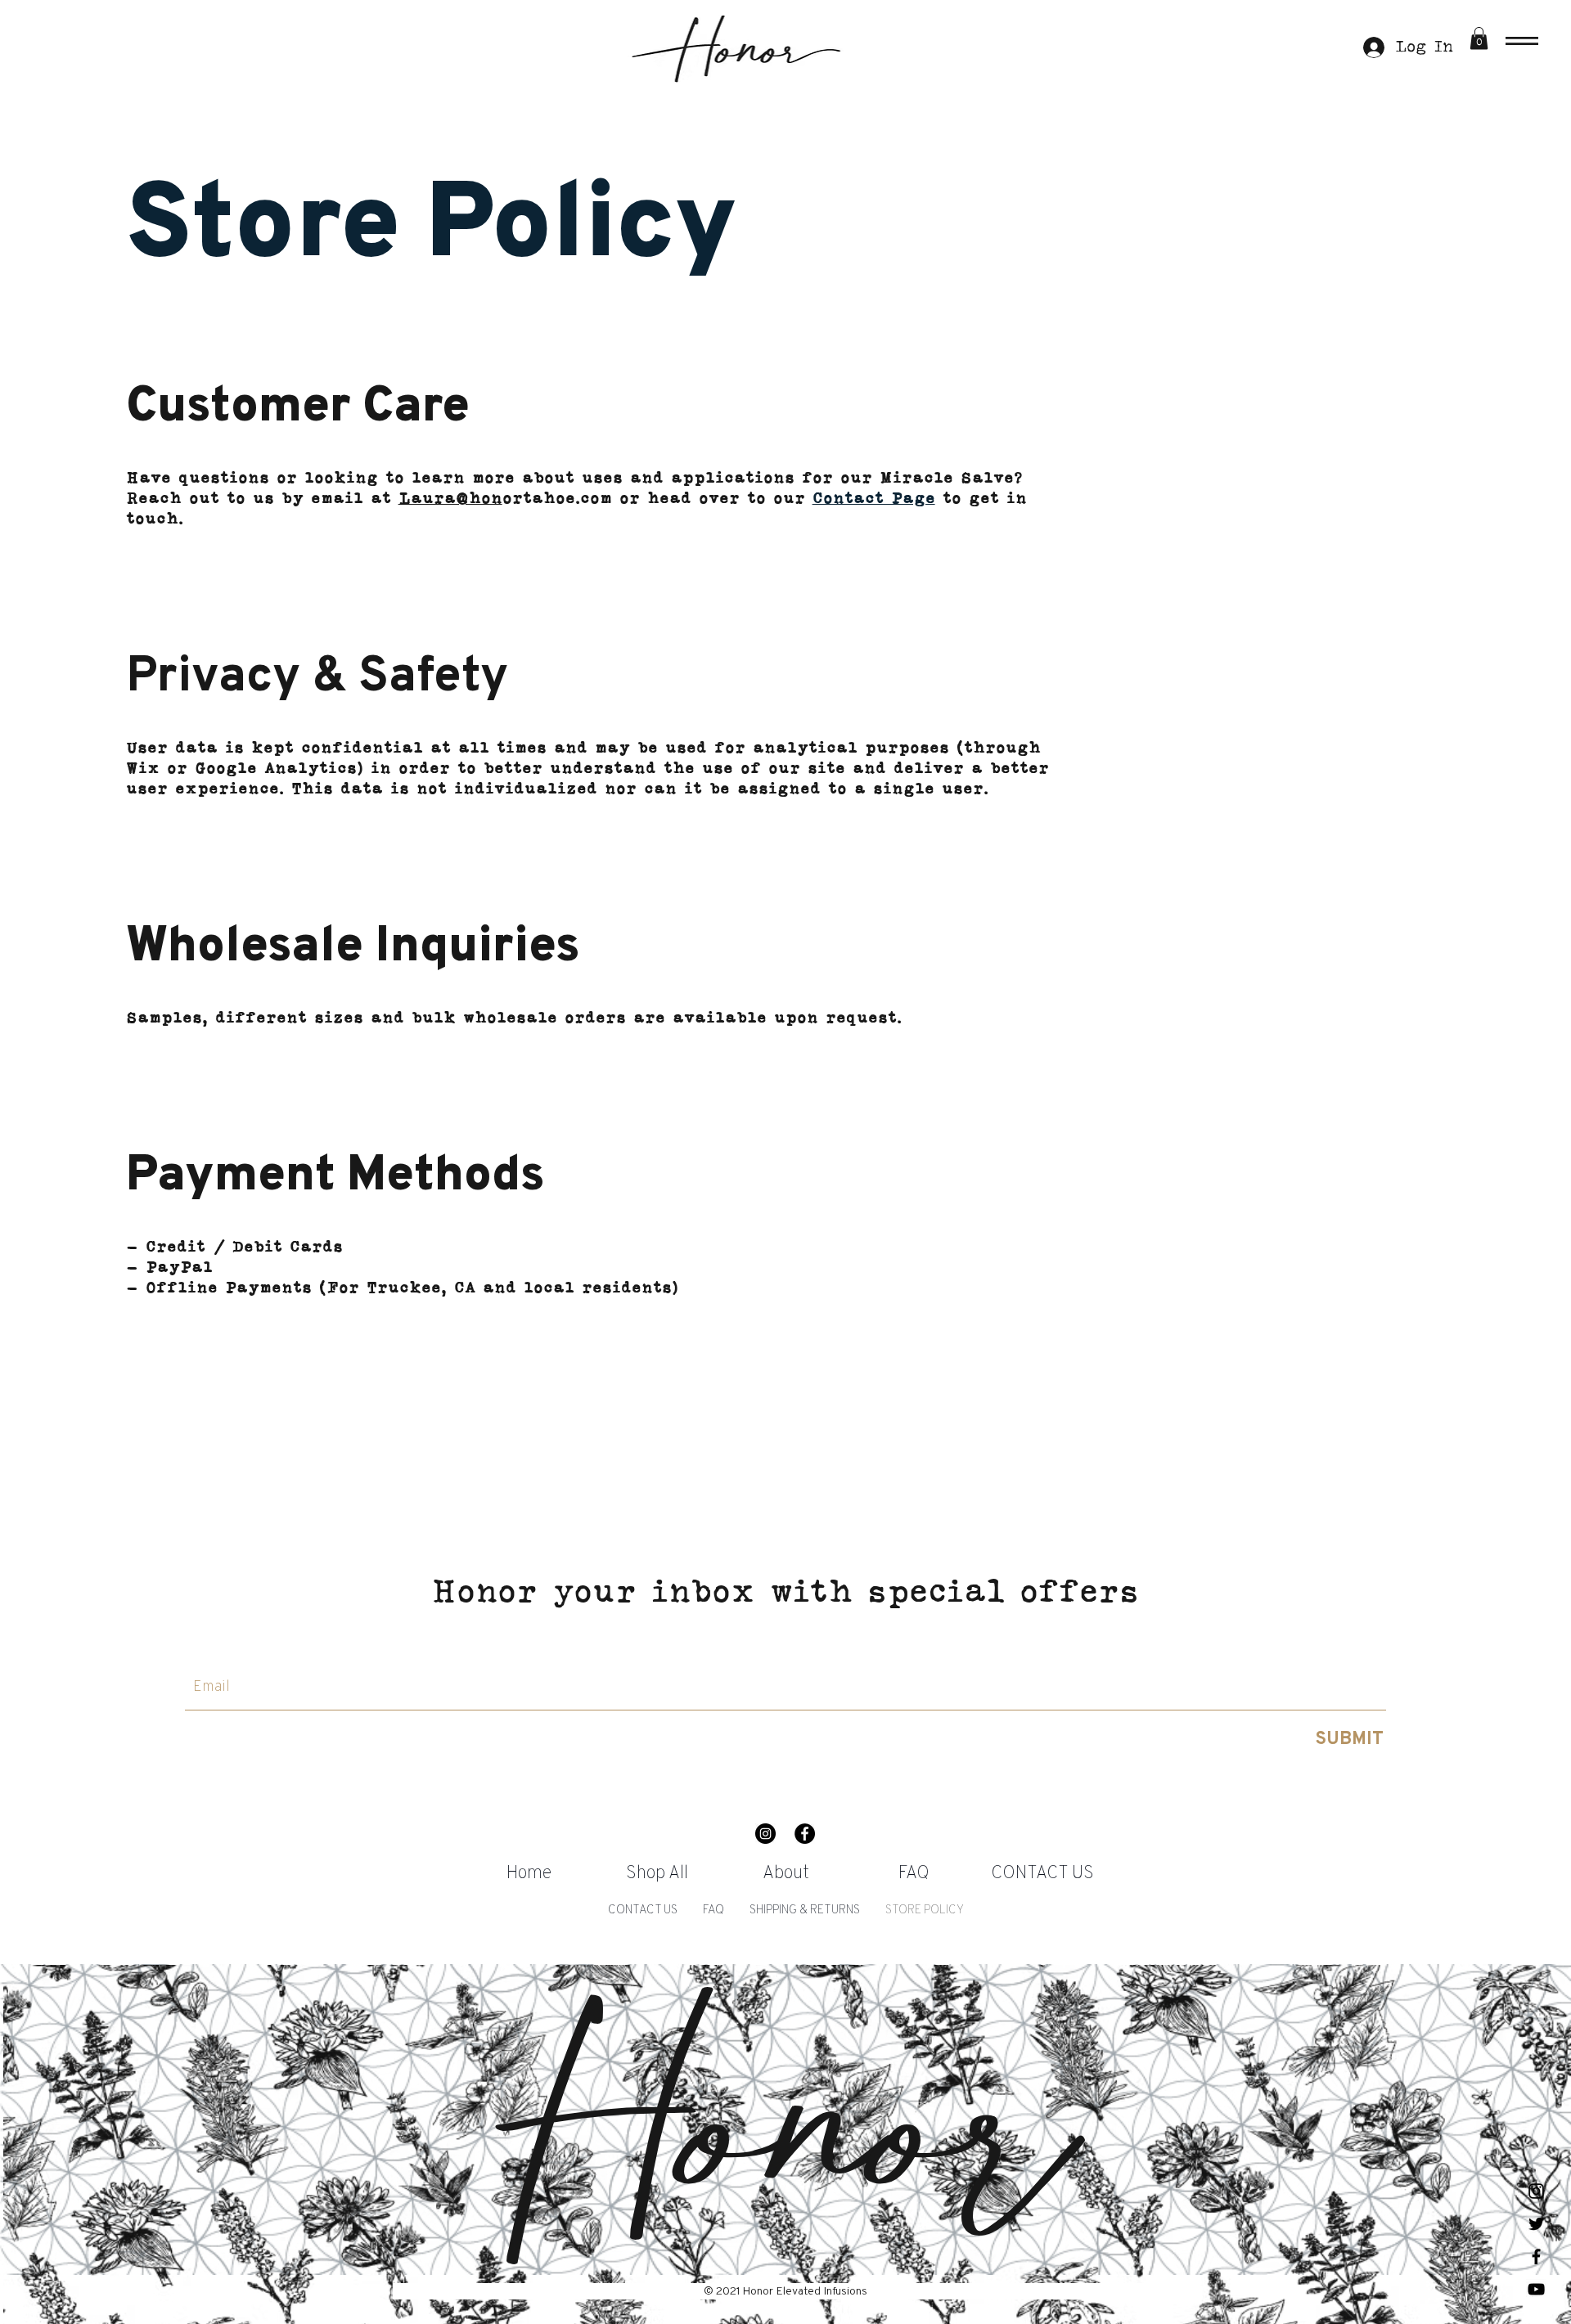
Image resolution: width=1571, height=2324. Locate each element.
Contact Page (874, 499)
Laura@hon (450, 499)
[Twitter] (1536, 2224)
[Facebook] (805, 1834)
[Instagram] (765, 1834)
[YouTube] (1536, 2289)
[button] (1522, 41)
